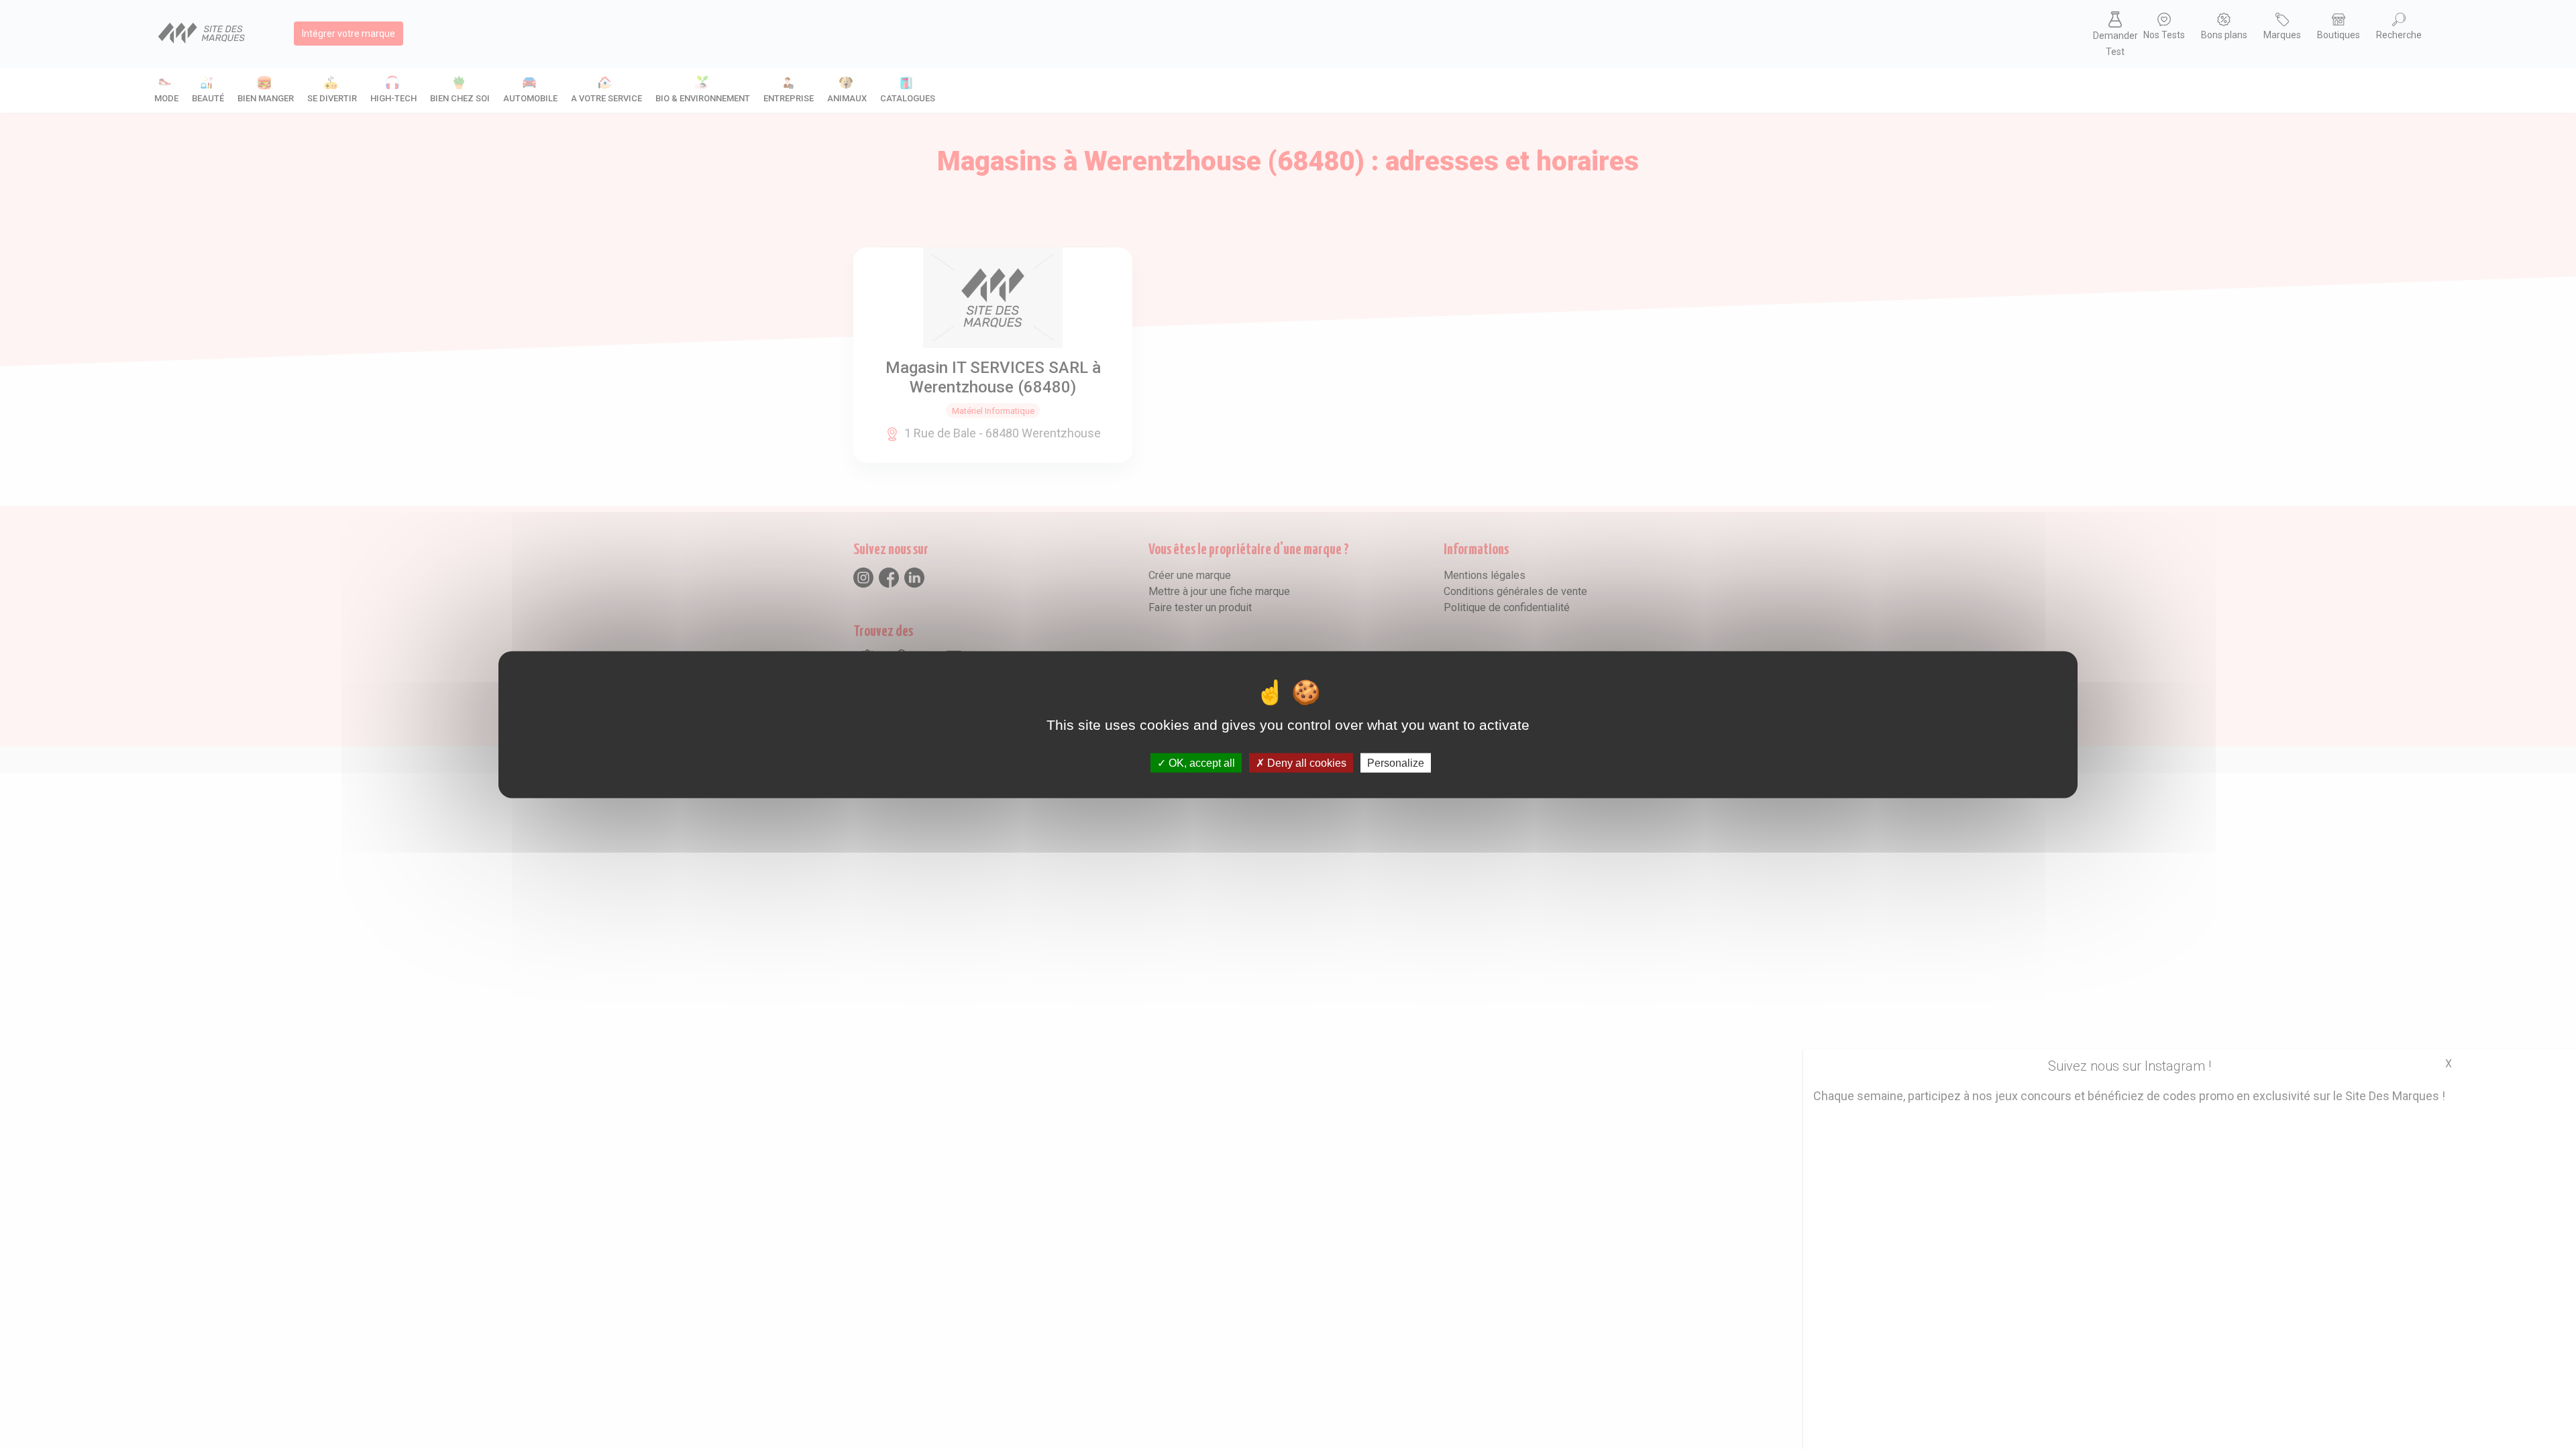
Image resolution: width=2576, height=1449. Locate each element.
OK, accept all (1200, 762)
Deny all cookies (1305, 762)
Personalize (1396, 762)
